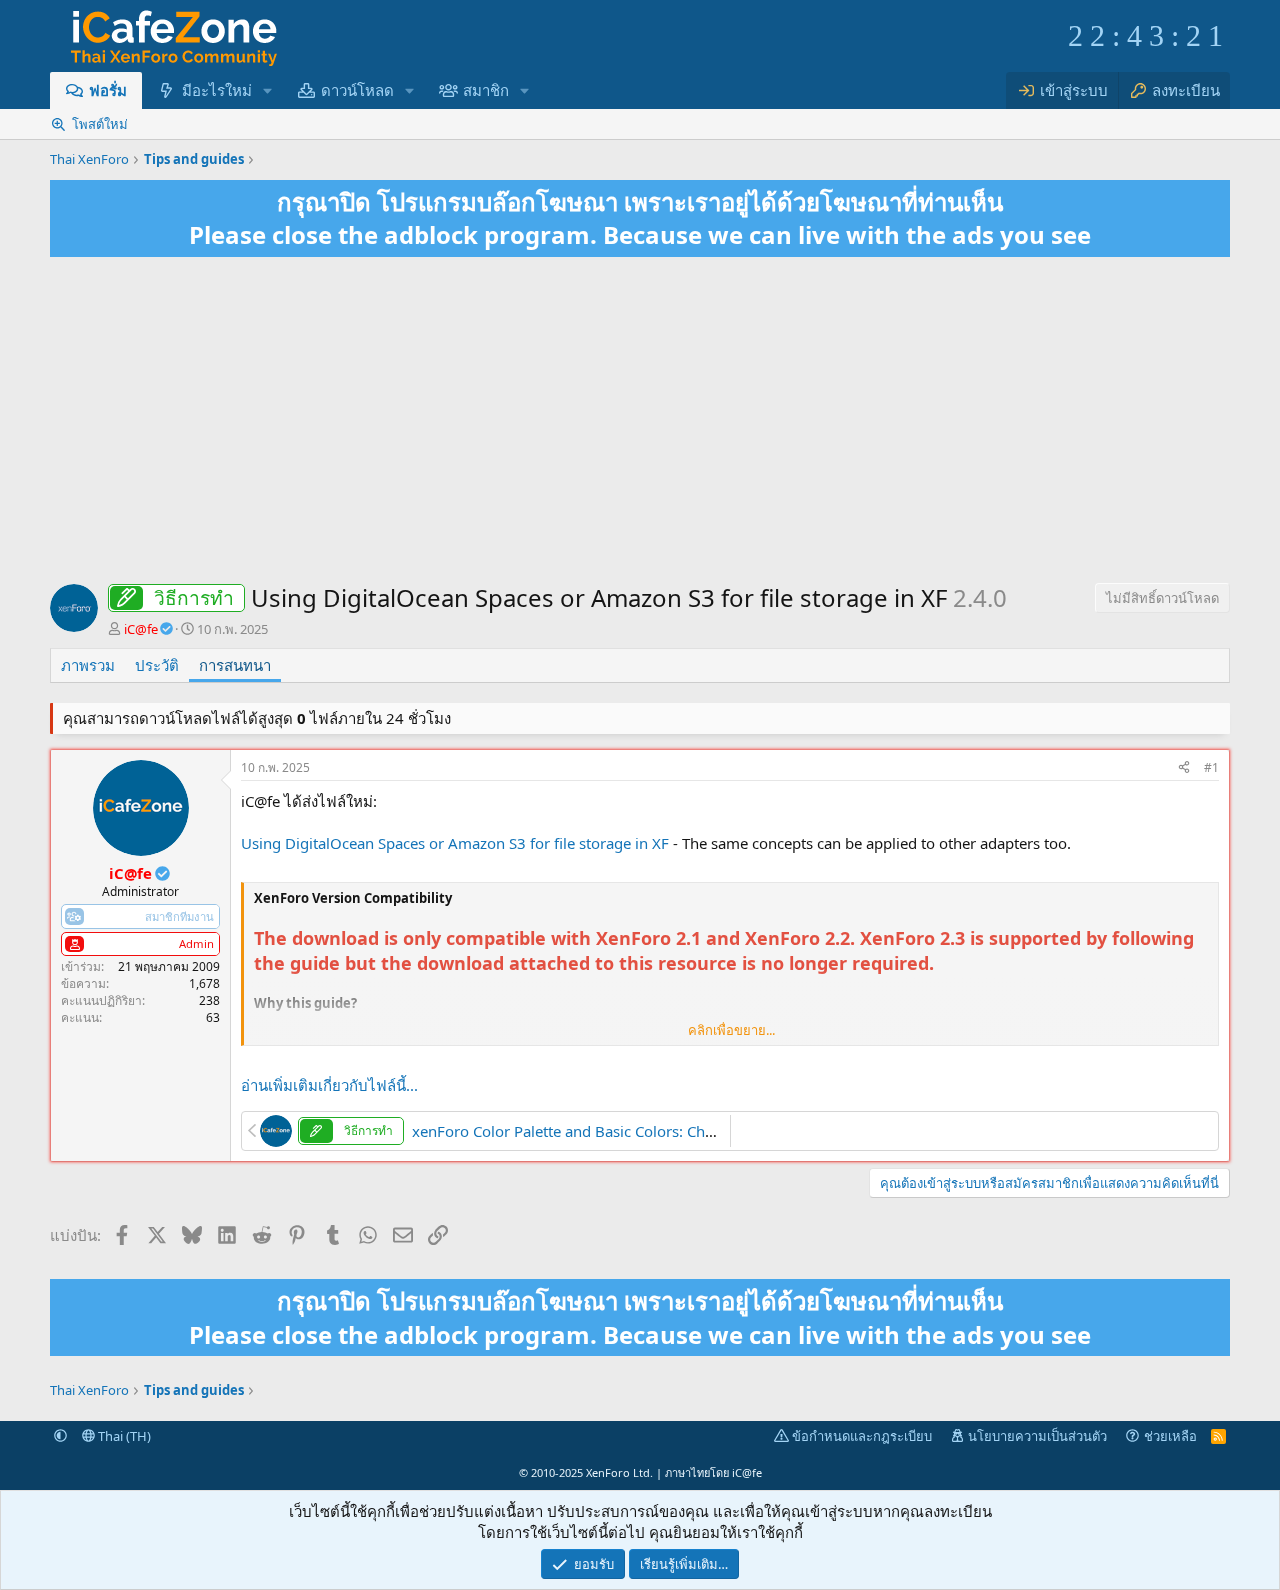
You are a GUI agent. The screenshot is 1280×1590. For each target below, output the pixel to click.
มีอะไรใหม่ (217, 90)
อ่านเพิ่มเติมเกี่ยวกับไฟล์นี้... (329, 1085)
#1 (1211, 767)
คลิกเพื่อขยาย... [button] (731, 1030)
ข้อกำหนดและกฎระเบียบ (862, 1436)
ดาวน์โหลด (357, 90)
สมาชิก (486, 90)
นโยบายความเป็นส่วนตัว (1037, 1436)
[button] (267, 90)
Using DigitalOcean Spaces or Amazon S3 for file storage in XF (455, 843)
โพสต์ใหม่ (100, 124)
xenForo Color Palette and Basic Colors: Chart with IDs (598, 1131)
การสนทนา (235, 665)
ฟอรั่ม (108, 90)
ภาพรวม (88, 665)
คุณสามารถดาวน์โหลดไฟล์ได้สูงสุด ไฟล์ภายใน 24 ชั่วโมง (257, 718)
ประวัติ (157, 665)
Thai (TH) (123, 1436)
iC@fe (747, 1472)
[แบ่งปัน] (1184, 768)
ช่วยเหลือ (1170, 1436)
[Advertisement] (640, 423)
